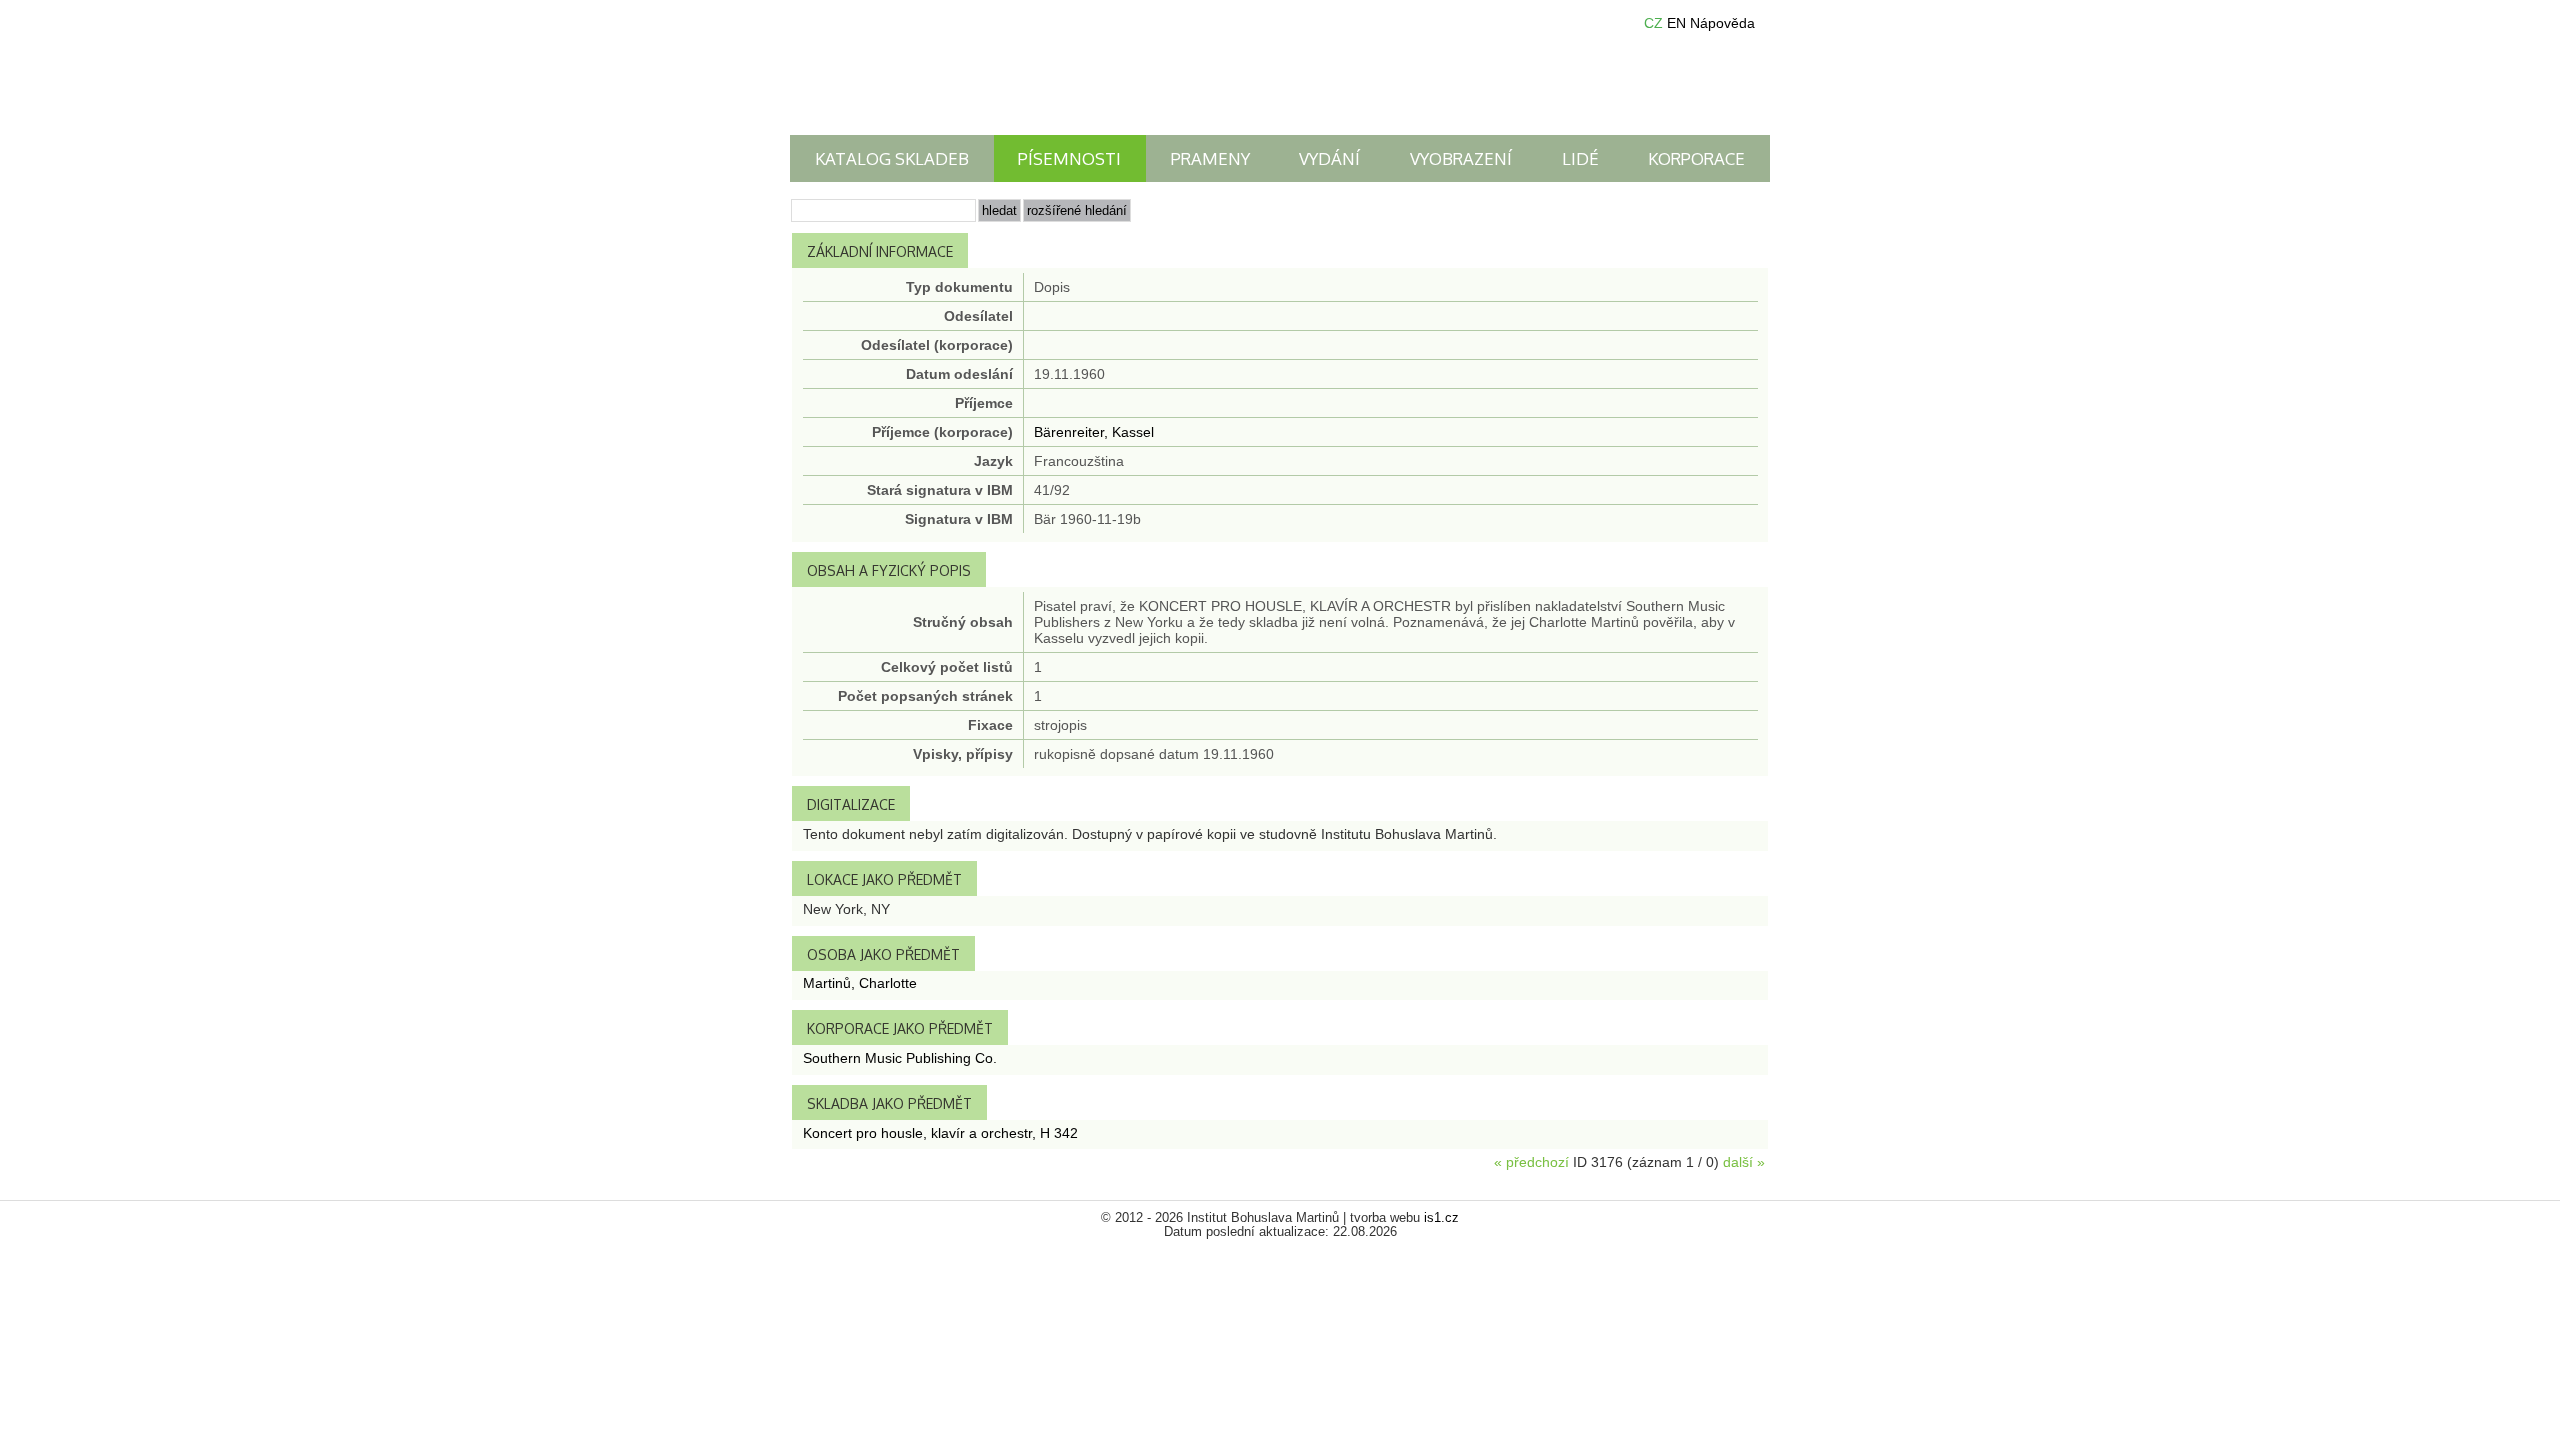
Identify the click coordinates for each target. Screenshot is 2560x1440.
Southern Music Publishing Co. (900, 1058)
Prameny (1210, 158)
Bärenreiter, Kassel (1094, 432)
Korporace (1696, 158)
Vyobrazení (1461, 158)
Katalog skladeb (892, 158)
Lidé (1580, 158)
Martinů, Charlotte (860, 983)
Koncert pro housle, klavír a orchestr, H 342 (940, 1133)
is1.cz (1441, 1218)
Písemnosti (1069, 158)
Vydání (1329, 158)
